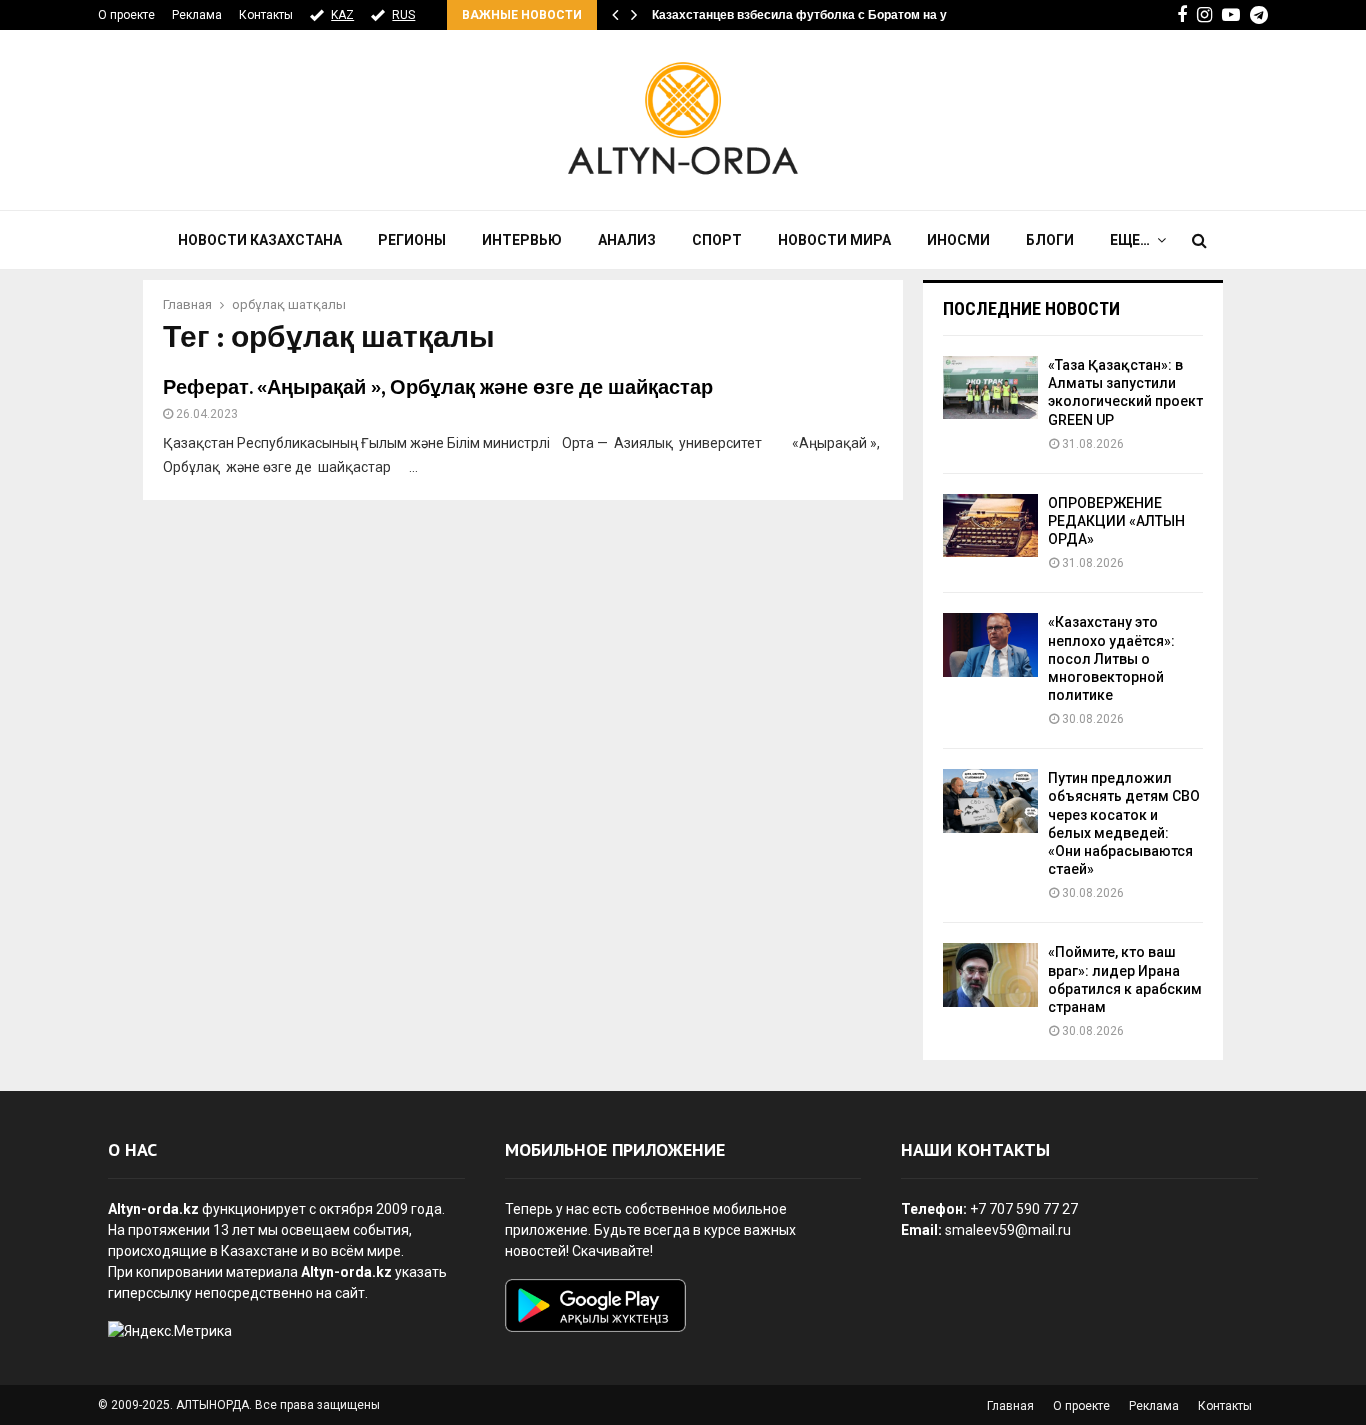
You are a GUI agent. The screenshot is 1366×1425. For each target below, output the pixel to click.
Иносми (958, 240)
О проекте (126, 15)
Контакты (266, 15)
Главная (1010, 1406)
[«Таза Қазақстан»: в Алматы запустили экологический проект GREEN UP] (990, 387)
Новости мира (834, 240)
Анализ (627, 240)
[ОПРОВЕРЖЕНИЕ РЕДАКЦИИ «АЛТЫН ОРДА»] (990, 525)
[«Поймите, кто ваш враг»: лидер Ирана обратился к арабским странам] (990, 974)
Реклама (197, 15)
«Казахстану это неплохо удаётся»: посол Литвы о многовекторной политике (1111, 658)
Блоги (1050, 240)
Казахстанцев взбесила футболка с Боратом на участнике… (831, 15)
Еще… (1130, 240)
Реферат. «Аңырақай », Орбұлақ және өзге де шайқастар (438, 388)
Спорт (717, 240)
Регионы (412, 240)
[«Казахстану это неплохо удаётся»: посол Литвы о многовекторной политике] (990, 644)
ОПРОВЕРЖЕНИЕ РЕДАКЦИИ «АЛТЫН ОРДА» (1116, 521)
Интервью (522, 240)
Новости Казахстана (260, 240)
